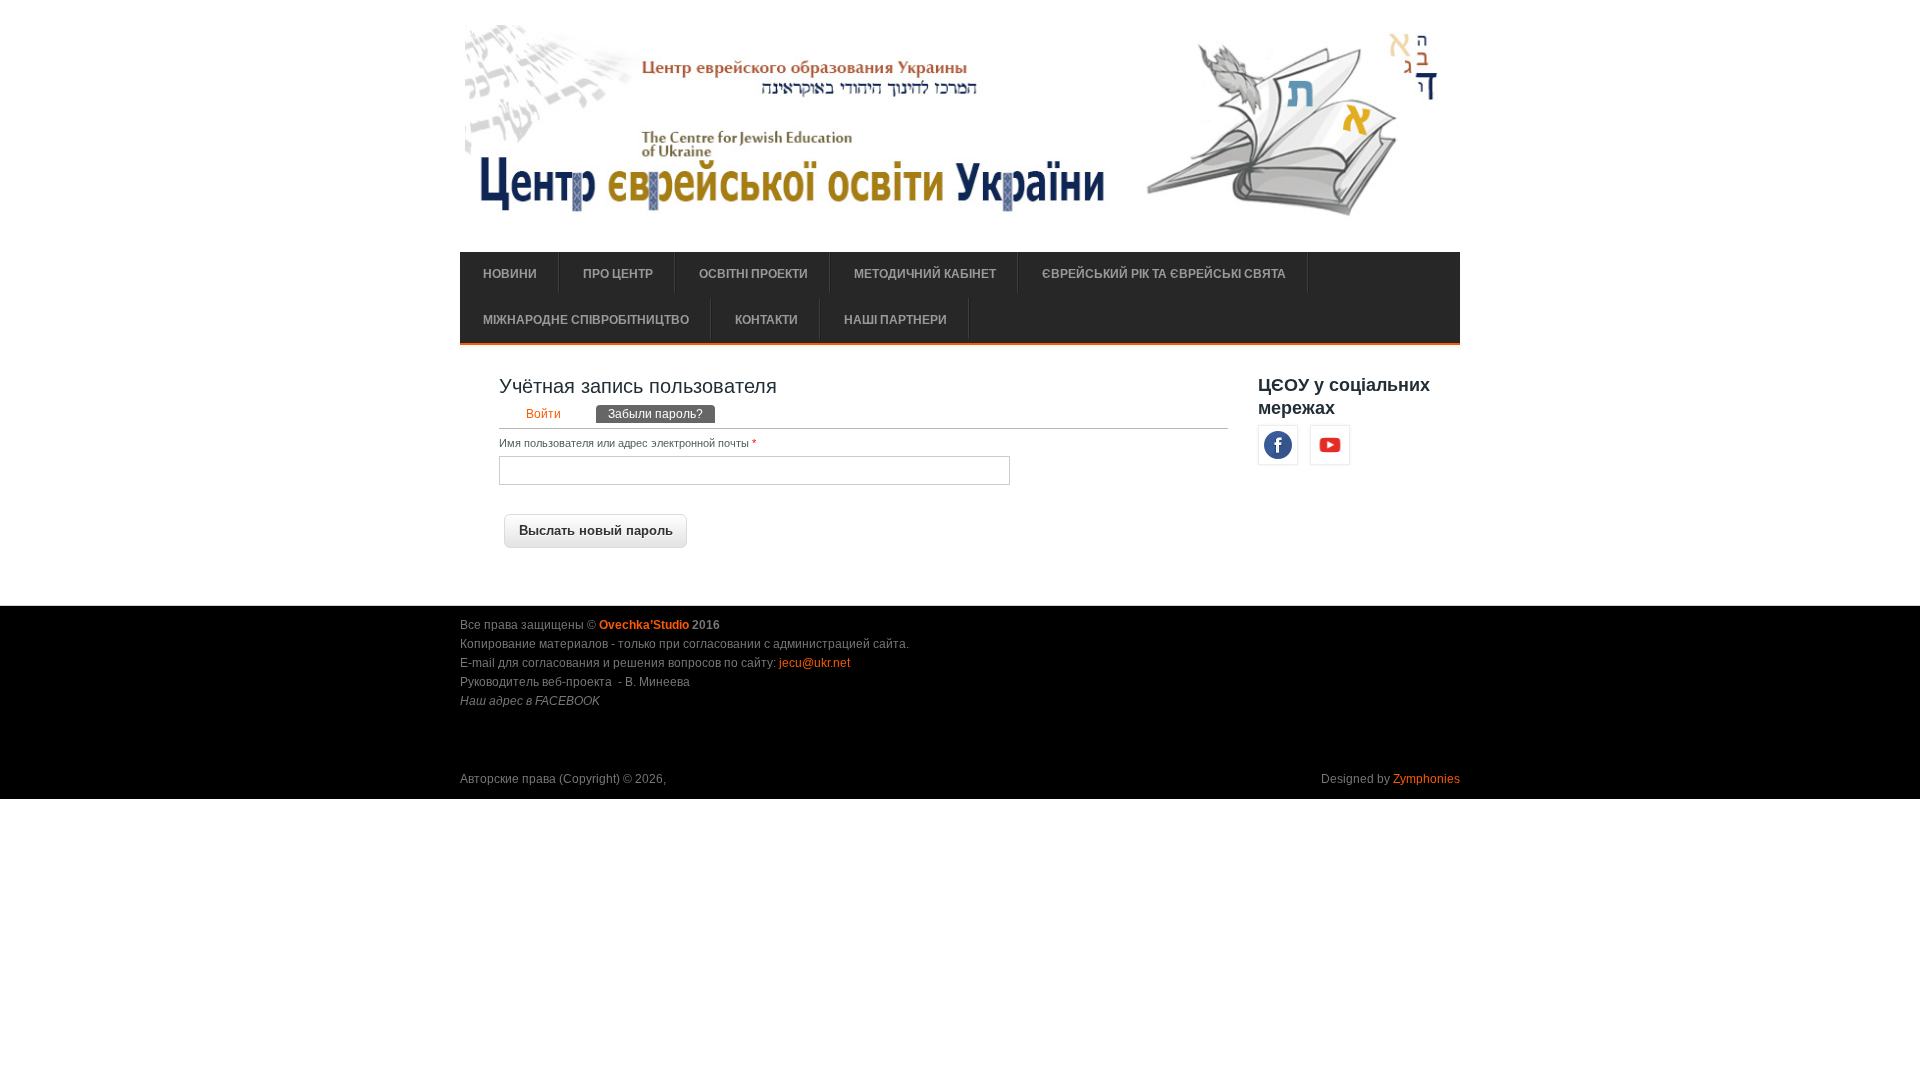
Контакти (766, 320)
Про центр (618, 274)
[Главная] (957, 217)
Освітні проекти (753, 274)
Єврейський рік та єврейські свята (1164, 274)
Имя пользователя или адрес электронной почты (627, 443)
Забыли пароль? (661, 414)
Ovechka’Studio (645, 625)
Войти (543, 414)
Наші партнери (895, 320)
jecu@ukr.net (814, 663)
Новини (510, 274)
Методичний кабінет (925, 274)
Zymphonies (1426, 779)
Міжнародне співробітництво (586, 320)
